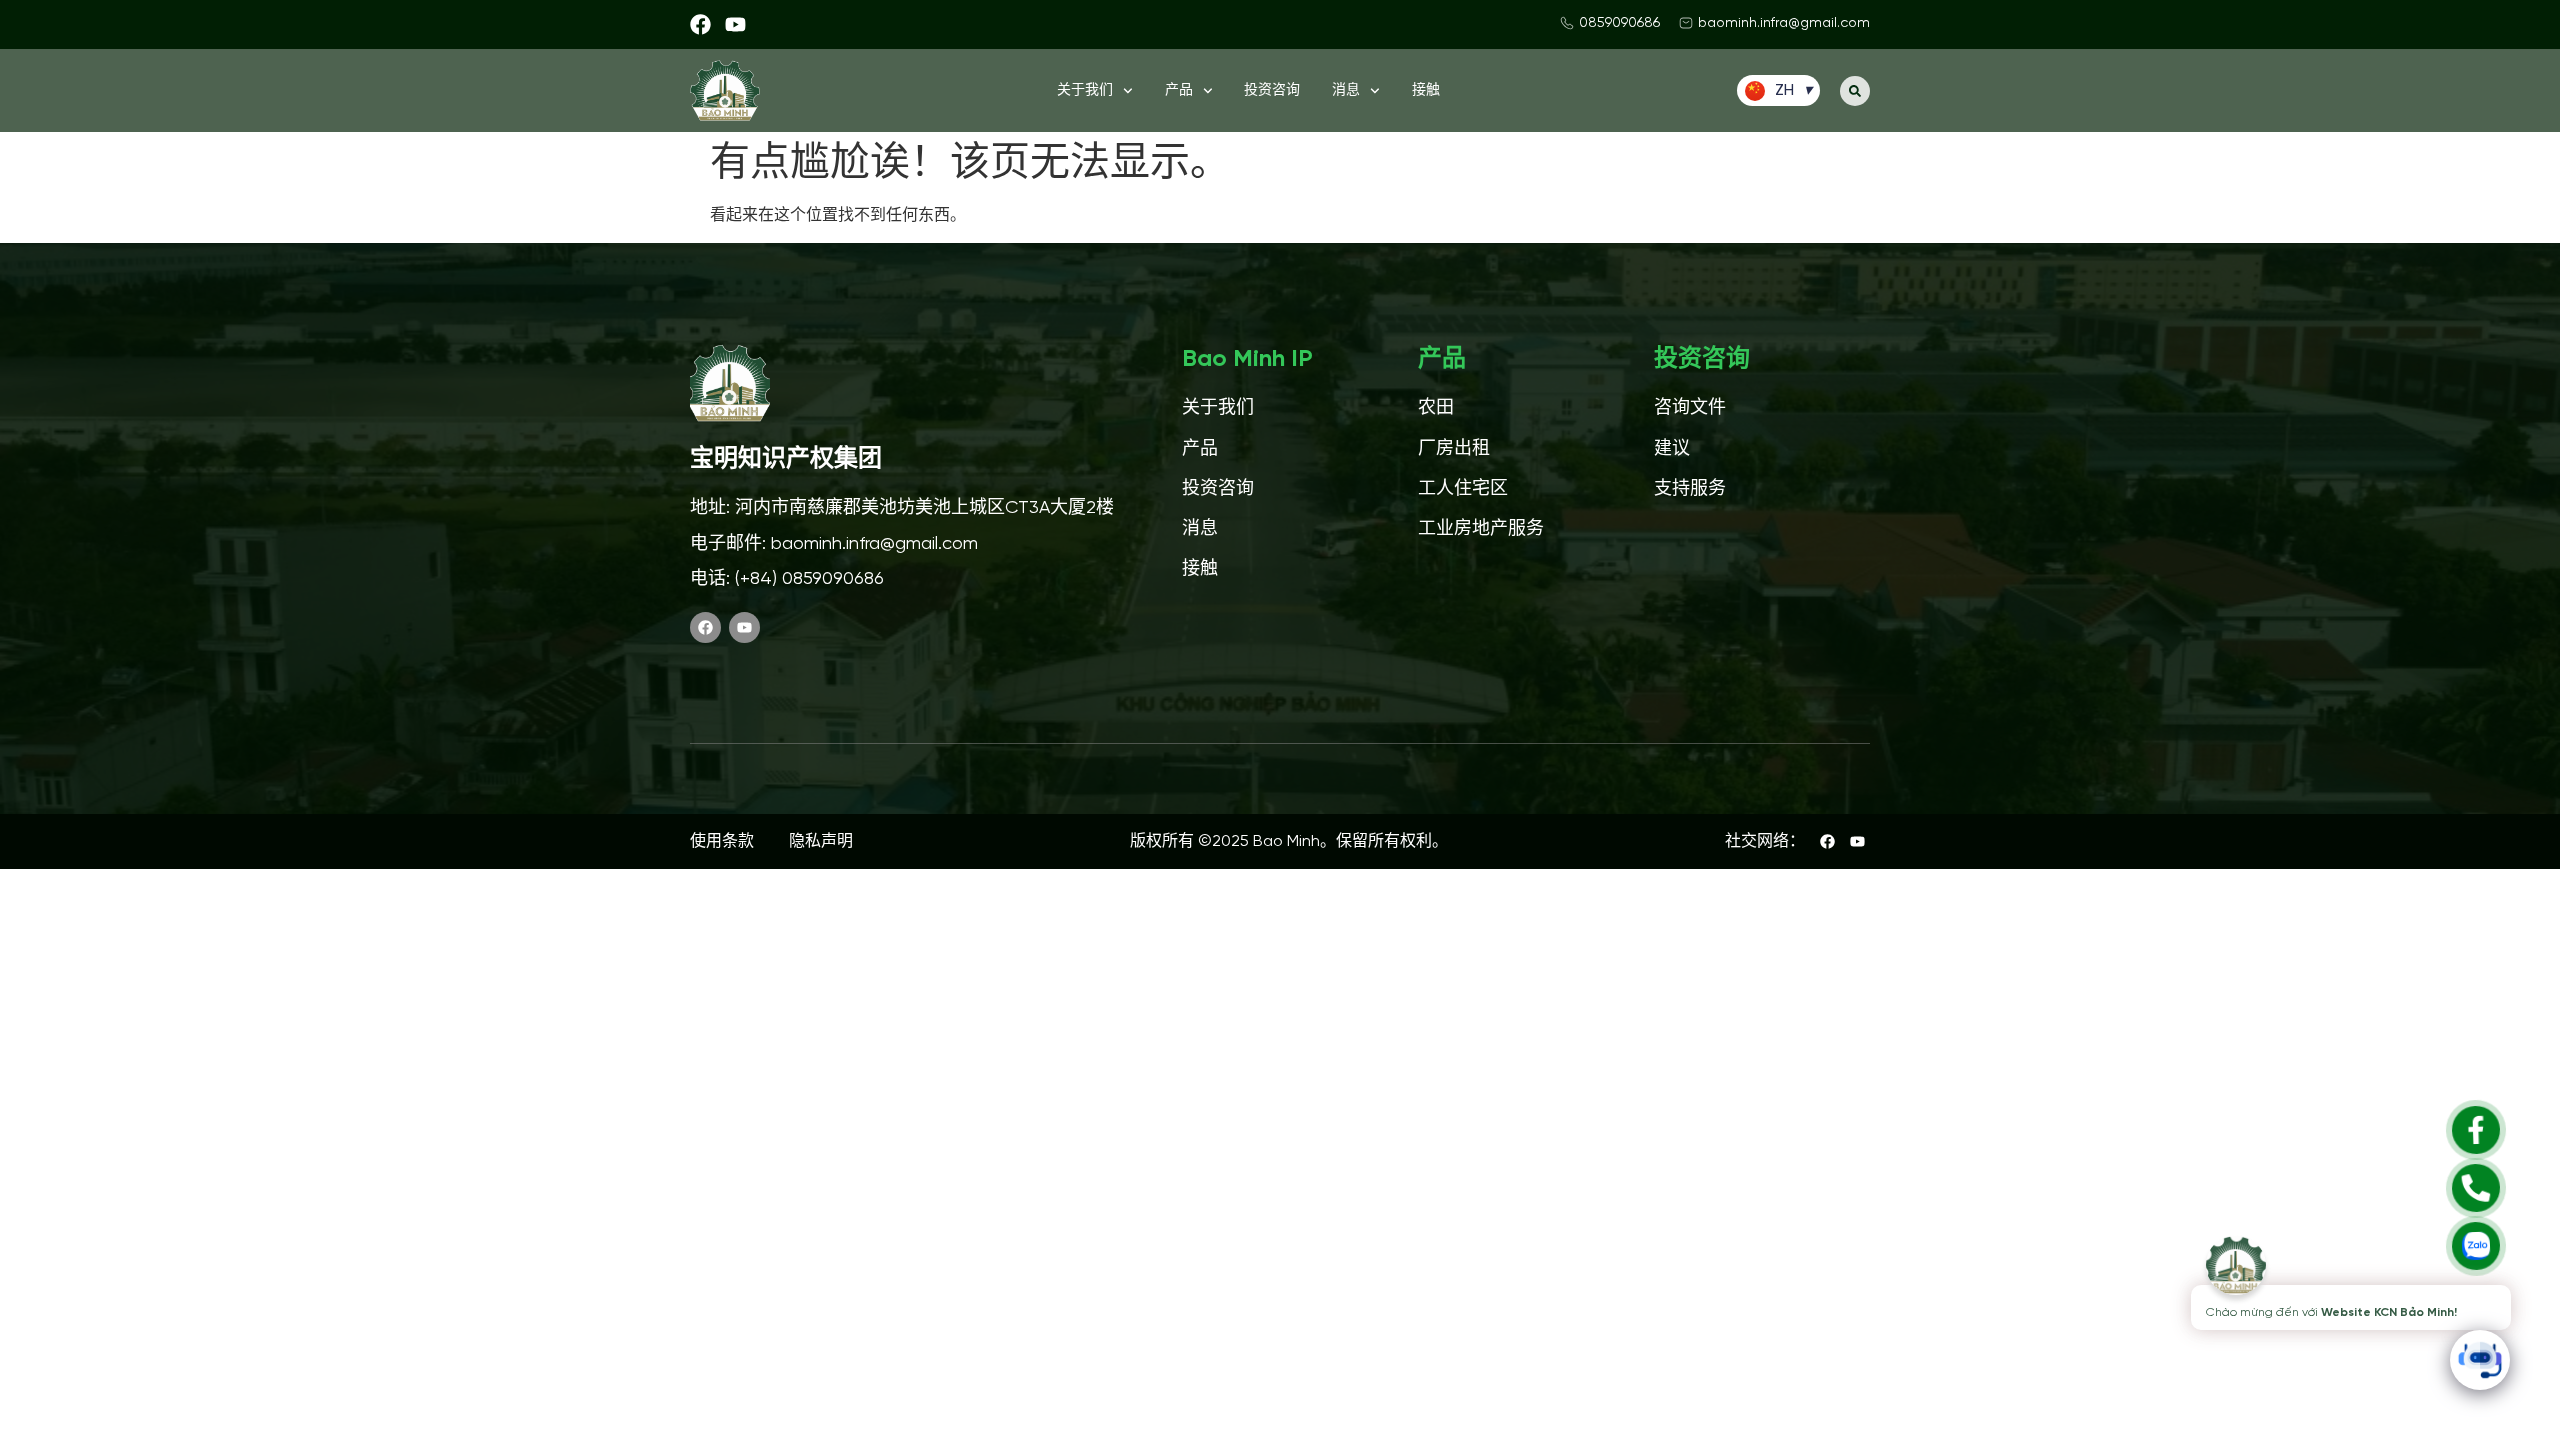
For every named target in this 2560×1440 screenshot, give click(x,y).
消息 (1346, 90)
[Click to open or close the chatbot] (2480, 1360)
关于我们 (1085, 90)
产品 (1179, 90)
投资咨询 (1272, 90)
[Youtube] (735, 24)
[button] (1855, 91)
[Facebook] (700, 24)
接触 (1426, 90)
